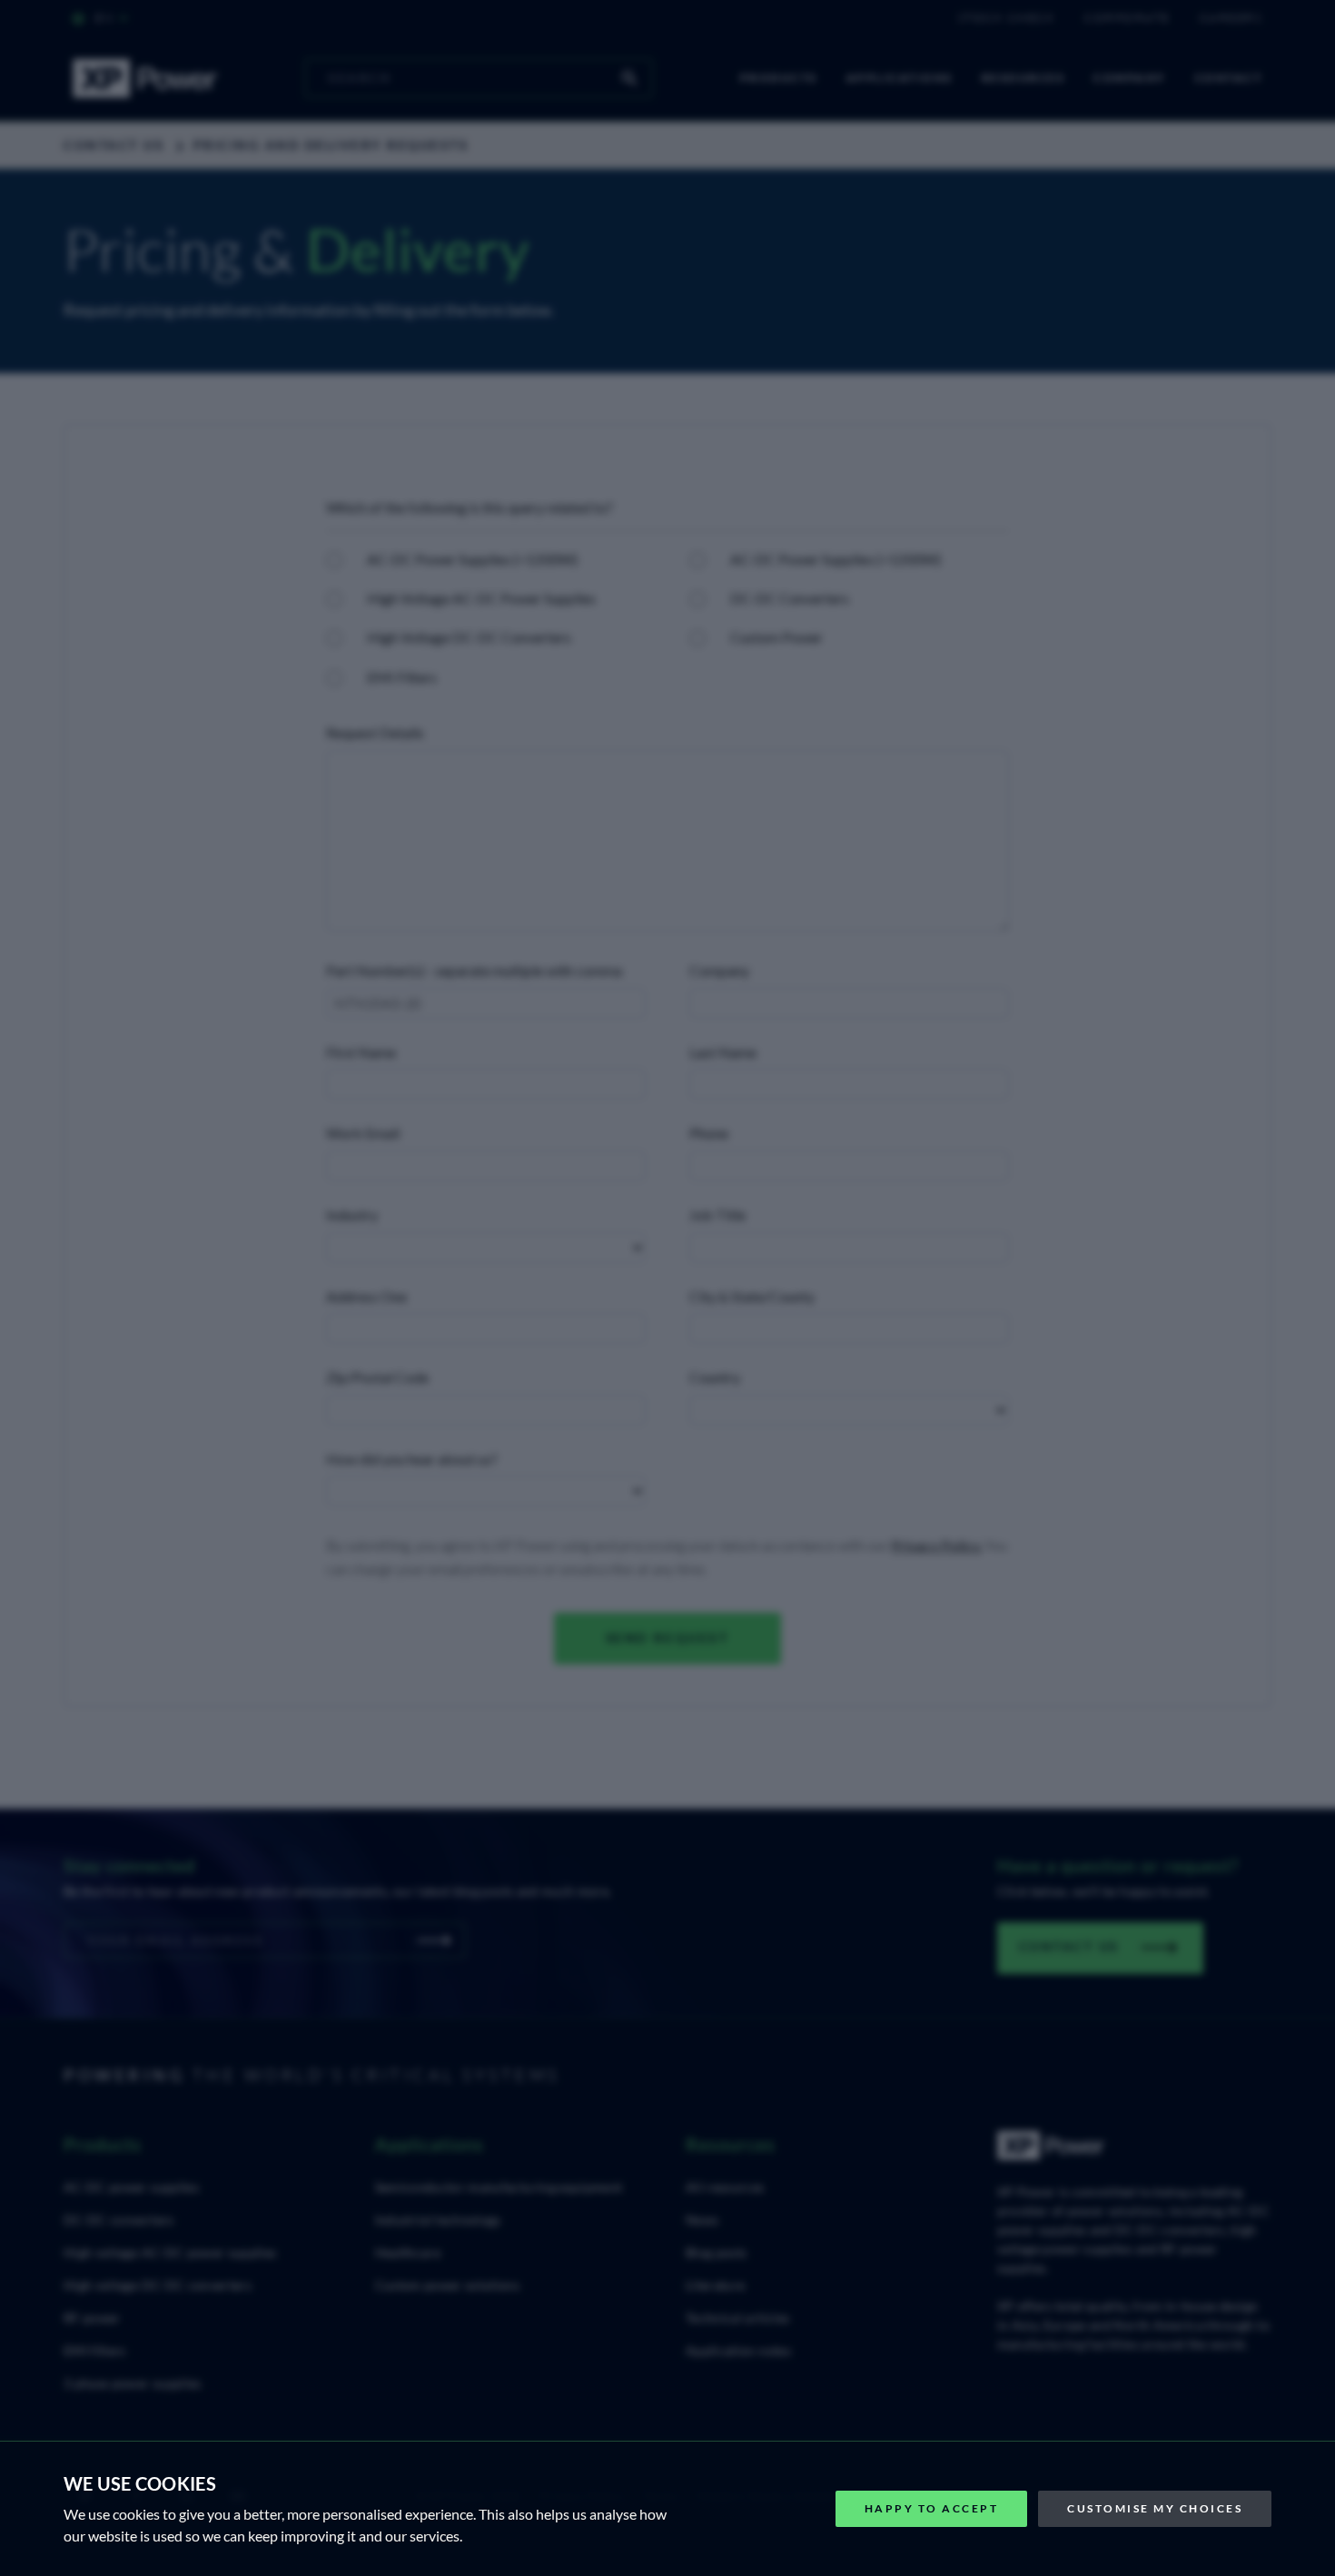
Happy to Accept (932, 2508)
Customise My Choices (1155, 2508)
